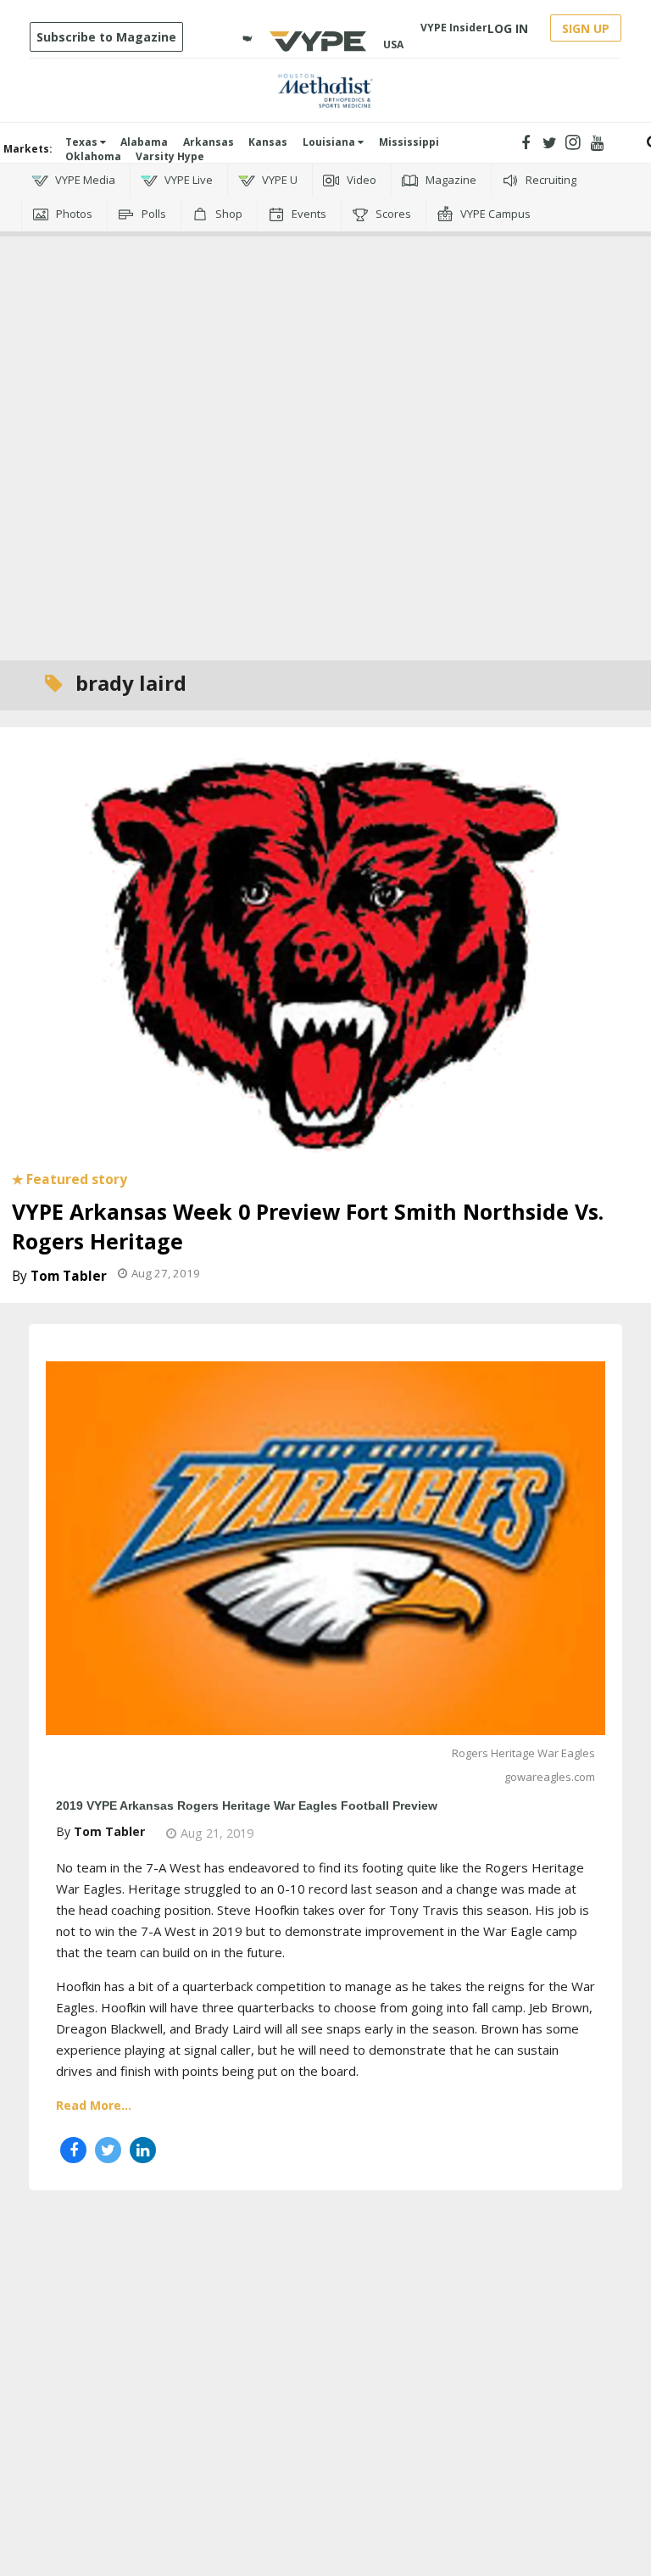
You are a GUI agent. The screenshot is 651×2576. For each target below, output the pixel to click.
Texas (83, 142)
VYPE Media (84, 180)
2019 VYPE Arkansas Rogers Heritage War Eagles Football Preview (247, 1805)
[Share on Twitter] (108, 2150)
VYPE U (278, 180)
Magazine (450, 180)
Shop (228, 214)
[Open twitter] (550, 143)
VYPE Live (187, 180)
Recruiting (550, 180)
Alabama (144, 142)
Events (308, 214)
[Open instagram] (573, 143)
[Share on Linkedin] (143, 2150)
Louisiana (330, 142)
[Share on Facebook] (73, 2150)
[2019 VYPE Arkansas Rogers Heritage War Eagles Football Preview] (325, 1546)
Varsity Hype (170, 156)
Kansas (268, 142)
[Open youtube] (597, 143)
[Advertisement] (325, 309)
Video (360, 180)
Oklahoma (93, 156)
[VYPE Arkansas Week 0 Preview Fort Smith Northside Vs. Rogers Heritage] (325, 951)
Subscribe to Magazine (106, 37)
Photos (73, 214)
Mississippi (409, 142)
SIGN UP (586, 28)
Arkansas (209, 142)
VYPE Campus (494, 214)
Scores (392, 214)
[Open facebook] (526, 143)
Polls (153, 214)
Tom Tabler (69, 1276)
